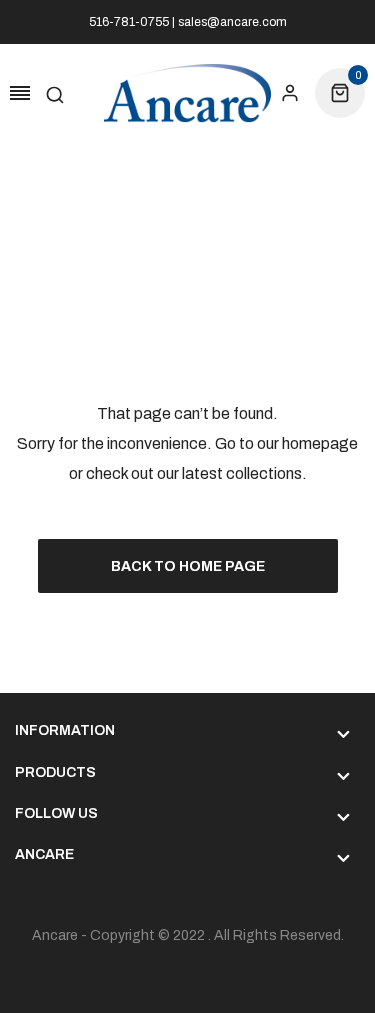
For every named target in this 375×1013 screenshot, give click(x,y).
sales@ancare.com (232, 22)
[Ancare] (188, 93)
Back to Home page (188, 566)
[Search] (55, 93)
